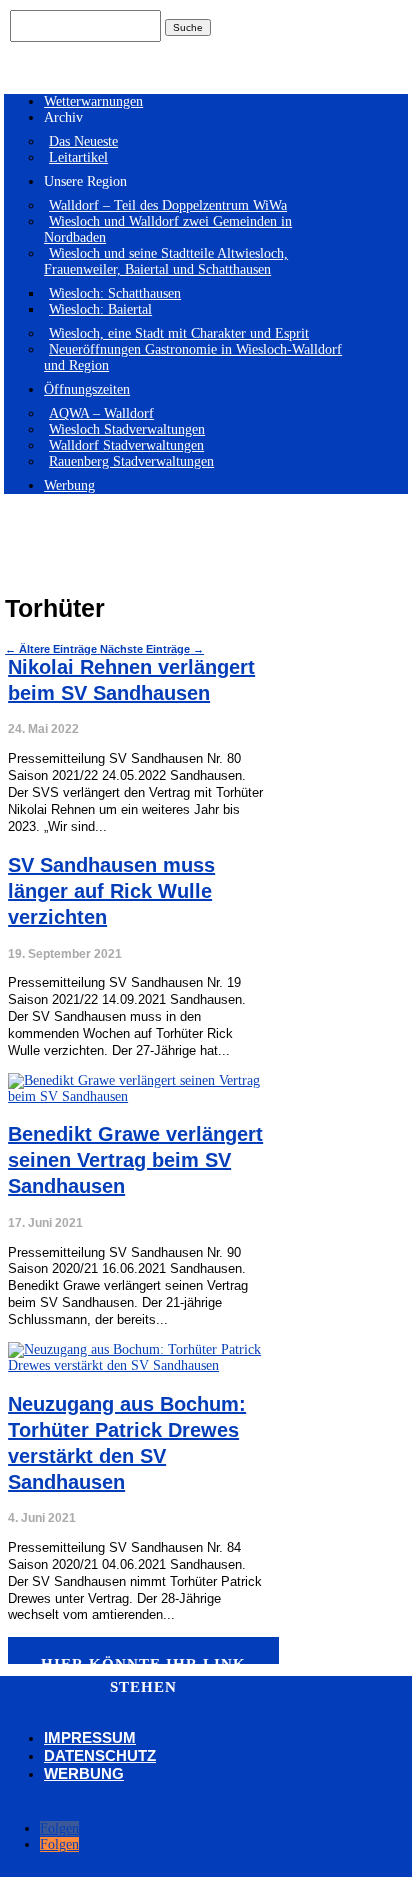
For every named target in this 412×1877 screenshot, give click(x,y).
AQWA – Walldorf (101, 413)
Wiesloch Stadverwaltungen (127, 429)
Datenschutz (100, 1755)
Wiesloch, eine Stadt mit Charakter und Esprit (179, 333)
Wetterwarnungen (93, 101)
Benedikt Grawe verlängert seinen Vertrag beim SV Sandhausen (135, 1160)
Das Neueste (83, 141)
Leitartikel (78, 157)
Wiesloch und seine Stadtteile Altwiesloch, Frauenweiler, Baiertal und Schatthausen (166, 261)
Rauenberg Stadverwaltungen (131, 461)
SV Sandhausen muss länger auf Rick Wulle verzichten (111, 891)
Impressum (90, 1737)
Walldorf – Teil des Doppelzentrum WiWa (168, 205)
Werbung (69, 485)
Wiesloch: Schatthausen (115, 293)
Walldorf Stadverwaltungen (126, 445)
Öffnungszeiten (87, 389)
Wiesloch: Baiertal (100, 309)
